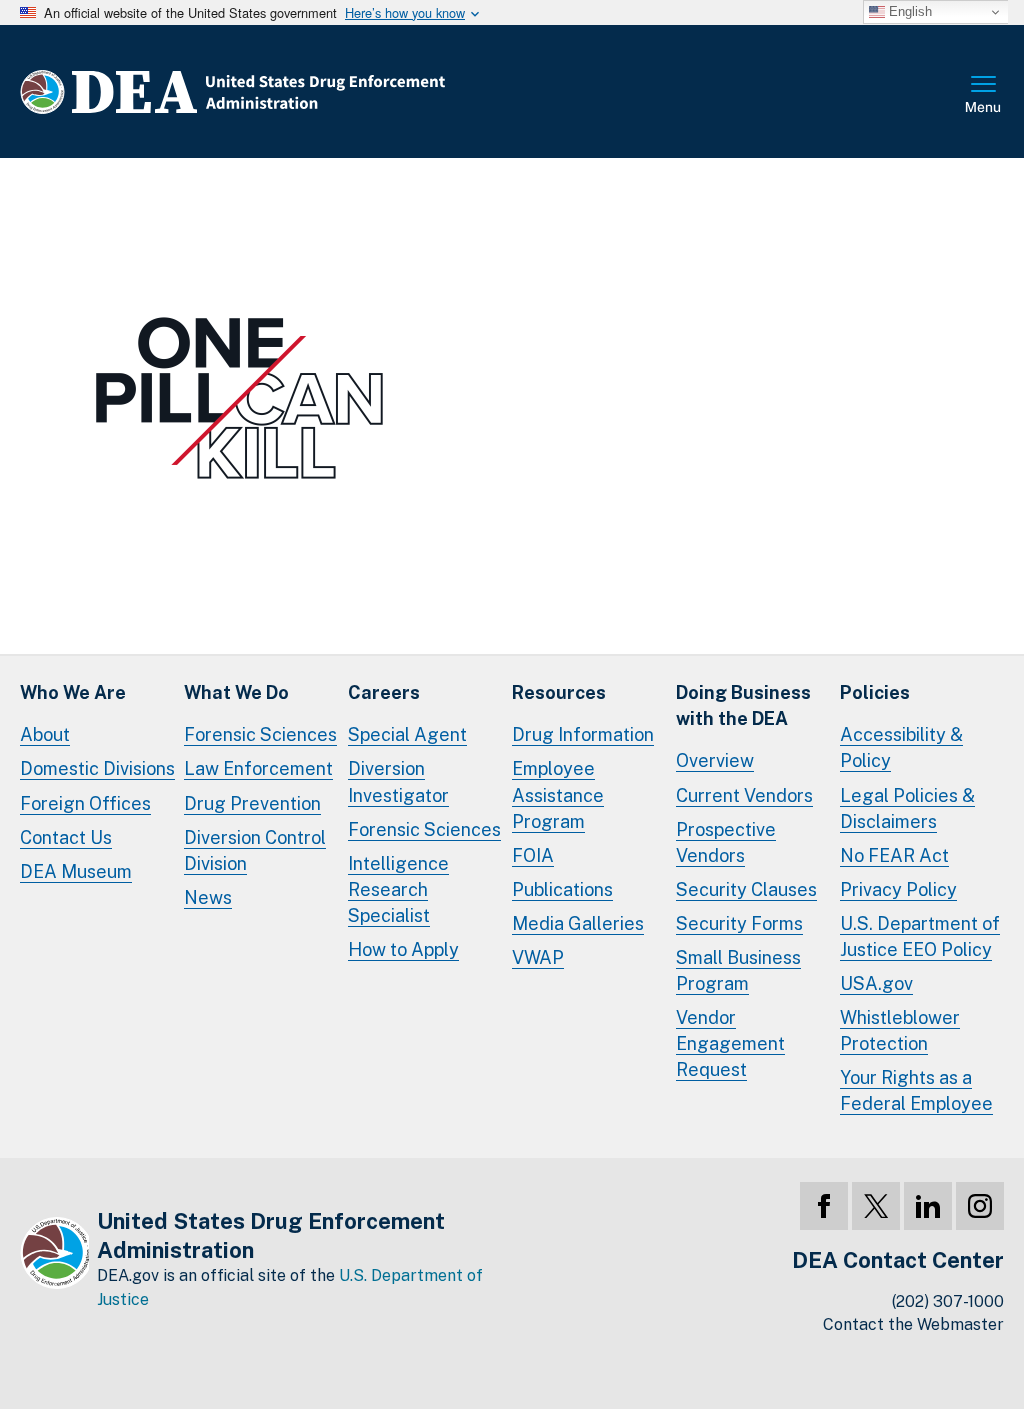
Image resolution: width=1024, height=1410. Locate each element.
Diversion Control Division (255, 850)
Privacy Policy (898, 889)
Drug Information (583, 734)
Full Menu (984, 96)
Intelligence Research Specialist (398, 889)
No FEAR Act (894, 855)
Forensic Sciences (260, 734)
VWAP (538, 957)
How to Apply (403, 949)
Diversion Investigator (398, 781)
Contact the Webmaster (913, 1324)
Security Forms (739, 923)
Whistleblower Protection (900, 1030)
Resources (559, 692)
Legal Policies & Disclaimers (907, 808)
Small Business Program (738, 970)
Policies (875, 692)
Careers (384, 692)
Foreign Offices (85, 803)
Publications (562, 889)
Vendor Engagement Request (730, 1043)
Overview (715, 760)
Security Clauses (746, 889)
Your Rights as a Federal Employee (916, 1090)
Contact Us (66, 837)
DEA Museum (76, 871)
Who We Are (73, 692)
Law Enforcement (258, 768)
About (45, 734)
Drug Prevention (252, 803)
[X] (876, 1206)
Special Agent (407, 734)
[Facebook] (824, 1206)
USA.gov (876, 983)
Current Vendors (744, 795)
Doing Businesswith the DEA (743, 705)
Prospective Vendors (726, 842)
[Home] (292, 91)
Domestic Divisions (97, 768)
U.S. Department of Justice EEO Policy (920, 936)
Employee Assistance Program (558, 794)
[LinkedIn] (928, 1206)
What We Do (236, 692)
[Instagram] (980, 1206)
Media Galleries (578, 923)
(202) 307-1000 (948, 1301)
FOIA (533, 855)
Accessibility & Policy (901, 747)
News (208, 897)
